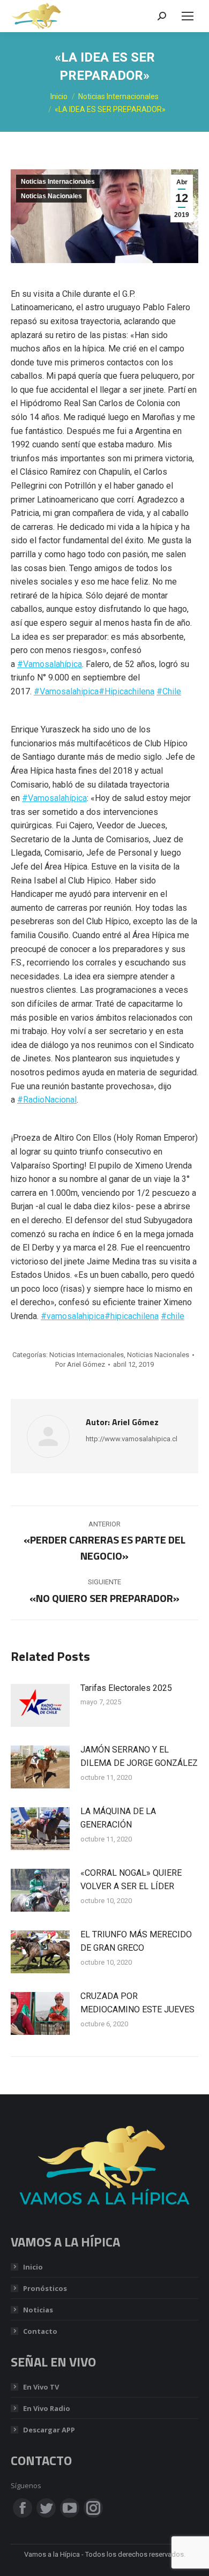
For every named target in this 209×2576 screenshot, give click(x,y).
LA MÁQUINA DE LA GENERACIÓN (118, 1818)
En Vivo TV (41, 2387)
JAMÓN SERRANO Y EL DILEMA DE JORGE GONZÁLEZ (139, 1757)
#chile (173, 1316)
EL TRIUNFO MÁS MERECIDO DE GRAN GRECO (136, 1941)
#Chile (169, 691)
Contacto (40, 2331)
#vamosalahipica (73, 1316)
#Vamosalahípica (50, 664)
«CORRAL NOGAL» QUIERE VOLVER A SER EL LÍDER (131, 1880)
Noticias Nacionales (51, 196)
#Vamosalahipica (66, 691)
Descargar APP (49, 2430)
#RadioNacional (47, 1100)
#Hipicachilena (126, 691)
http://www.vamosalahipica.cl (132, 1439)
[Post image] (40, 1705)
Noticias (38, 2310)
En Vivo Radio (47, 2408)
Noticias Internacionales (58, 182)
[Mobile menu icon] (188, 16)
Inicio (33, 2267)
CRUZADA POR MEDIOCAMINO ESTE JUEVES (137, 2003)
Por (80, 1364)
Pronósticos (45, 2288)
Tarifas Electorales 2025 (126, 1688)
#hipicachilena (132, 1316)
